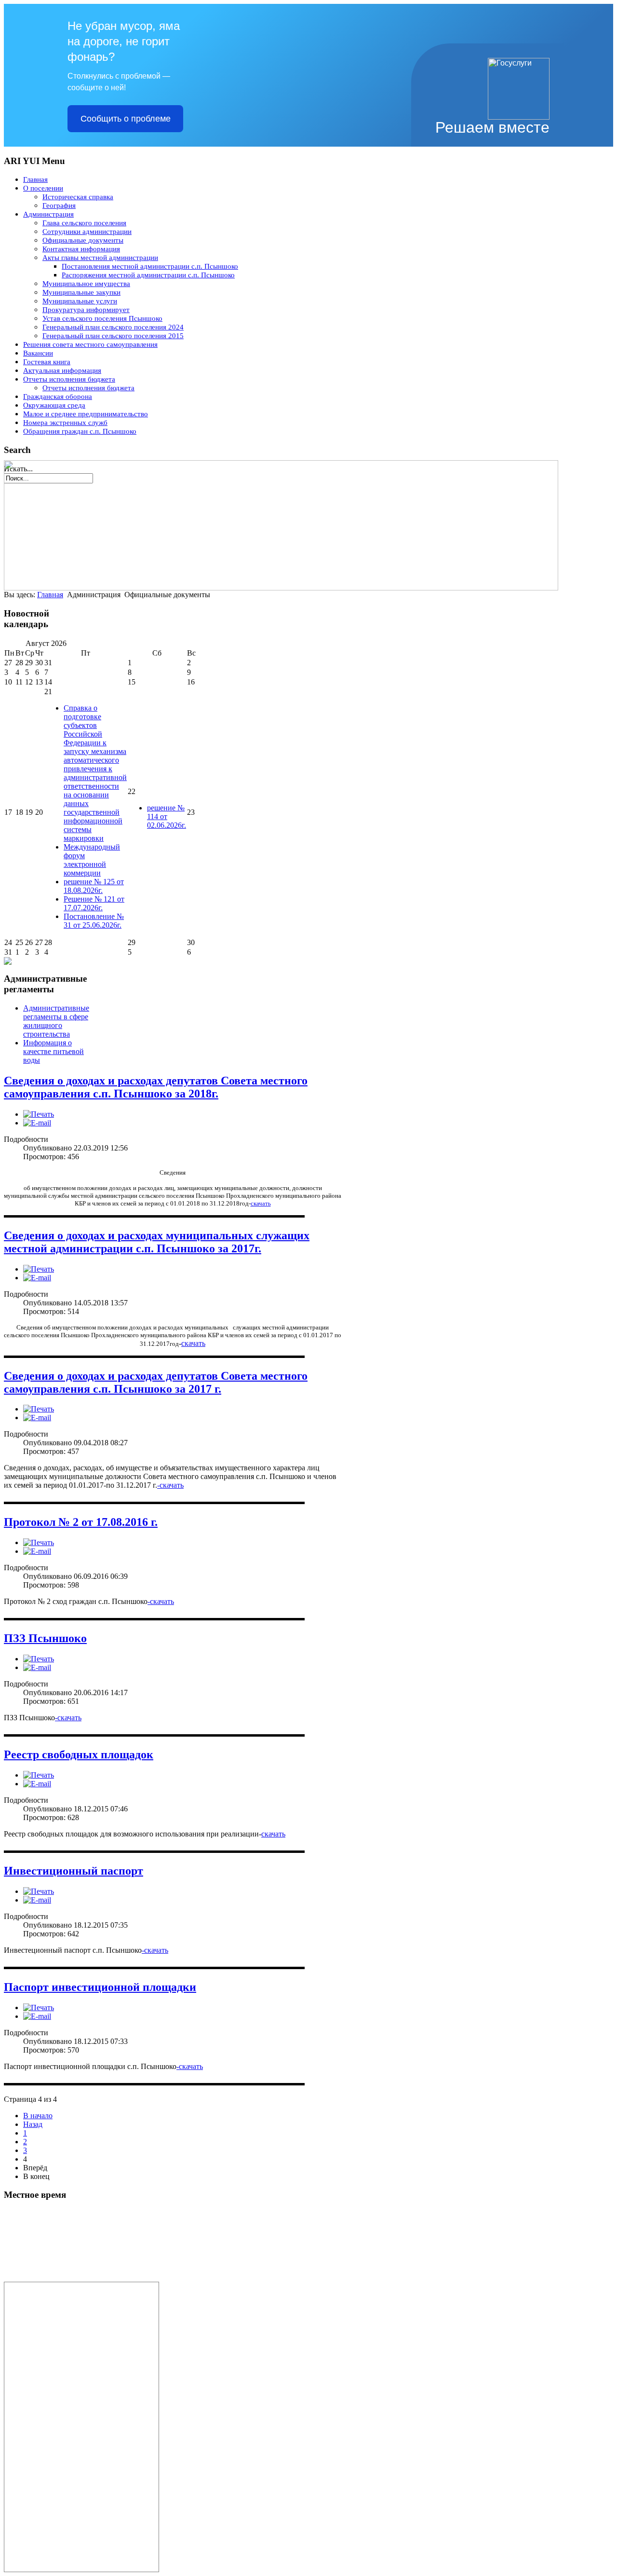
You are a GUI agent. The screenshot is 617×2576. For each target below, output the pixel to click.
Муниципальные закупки (81, 292)
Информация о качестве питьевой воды (54, 1051)
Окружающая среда (54, 405)
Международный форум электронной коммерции (92, 860)
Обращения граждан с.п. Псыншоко (80, 431)
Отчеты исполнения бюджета (69, 379)
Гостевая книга (47, 362)
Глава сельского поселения (84, 223)
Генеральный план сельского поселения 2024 (113, 327)
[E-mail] (37, 1123)
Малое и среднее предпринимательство (86, 414)
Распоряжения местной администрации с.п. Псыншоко (148, 275)
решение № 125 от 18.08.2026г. (94, 886)
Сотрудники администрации (87, 232)
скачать (261, 1203)
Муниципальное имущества (86, 284)
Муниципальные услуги (80, 301)
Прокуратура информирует (86, 310)
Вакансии (38, 353)
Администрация (48, 214)
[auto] (76, 2279)
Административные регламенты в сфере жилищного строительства (56, 1021)
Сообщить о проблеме (126, 119)
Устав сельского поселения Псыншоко (102, 318)
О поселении (43, 188)
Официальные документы (83, 240)
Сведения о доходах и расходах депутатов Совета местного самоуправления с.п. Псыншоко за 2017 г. (156, 1382)
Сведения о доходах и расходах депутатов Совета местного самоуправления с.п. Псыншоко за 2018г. (156, 1087)
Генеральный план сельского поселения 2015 (113, 336)
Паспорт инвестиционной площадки (100, 1987)
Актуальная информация (62, 370)
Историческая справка (78, 197)
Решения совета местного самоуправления (90, 344)
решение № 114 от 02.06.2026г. (167, 816)
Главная (35, 179)
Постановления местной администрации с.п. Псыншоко (150, 266)
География (59, 206)
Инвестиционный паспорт (74, 1871)
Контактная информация (81, 249)
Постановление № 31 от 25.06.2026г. (94, 921)
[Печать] (39, 1114)
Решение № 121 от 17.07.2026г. (94, 903)
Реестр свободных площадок (79, 1754)
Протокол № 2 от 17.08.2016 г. (81, 1522)
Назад (33, 2124)
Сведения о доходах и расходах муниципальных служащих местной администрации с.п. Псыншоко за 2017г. (157, 1242)
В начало (38, 2116)
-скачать (170, 1485)
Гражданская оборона (58, 397)
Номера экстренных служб (65, 423)
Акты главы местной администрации (100, 258)
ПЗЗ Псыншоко (45, 1638)
